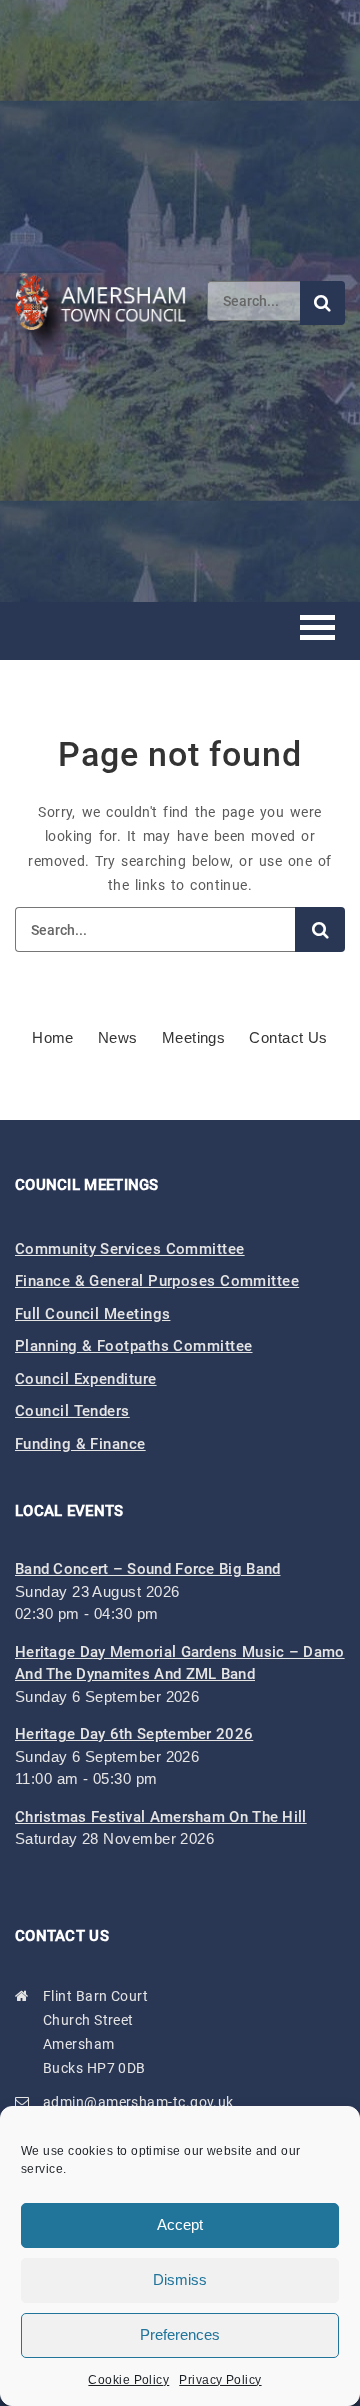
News (118, 1037)
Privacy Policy (220, 2380)
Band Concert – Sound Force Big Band (148, 1569)
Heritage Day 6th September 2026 (134, 1734)
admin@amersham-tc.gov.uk (138, 2102)
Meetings (194, 1037)
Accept (180, 2224)
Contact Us (288, 1037)
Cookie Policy (128, 2380)
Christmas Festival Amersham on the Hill (161, 1817)
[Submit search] (322, 303)
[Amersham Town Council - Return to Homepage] (111, 301)
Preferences (180, 2334)
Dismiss (180, 2279)
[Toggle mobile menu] (317, 630)
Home (53, 1037)
